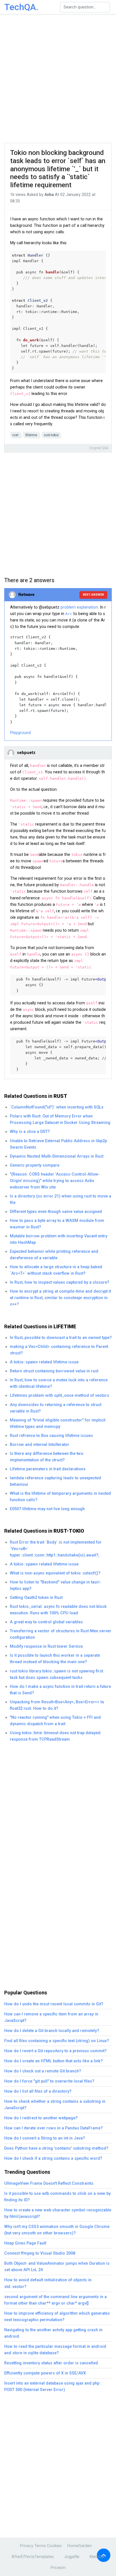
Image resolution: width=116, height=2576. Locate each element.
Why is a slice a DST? (30, 1132)
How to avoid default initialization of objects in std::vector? (48, 2283)
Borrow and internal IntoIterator (40, 1445)
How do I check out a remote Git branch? (43, 2071)
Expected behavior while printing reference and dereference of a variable (54, 1255)
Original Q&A (99, 448)
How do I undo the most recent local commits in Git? (54, 2004)
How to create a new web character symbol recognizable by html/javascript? (58, 2213)
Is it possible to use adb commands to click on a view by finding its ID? (57, 2197)
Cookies (54, 2546)
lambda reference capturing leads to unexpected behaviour (55, 1481)
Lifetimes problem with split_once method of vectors (60, 1396)
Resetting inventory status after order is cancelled (51, 2363)
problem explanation (79, 607)
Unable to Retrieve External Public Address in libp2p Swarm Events (58, 1144)
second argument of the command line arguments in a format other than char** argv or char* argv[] (55, 2300)
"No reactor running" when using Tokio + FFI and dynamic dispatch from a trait (55, 1721)
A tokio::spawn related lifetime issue (44, 1362)
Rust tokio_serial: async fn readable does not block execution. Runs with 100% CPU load (58, 1610)
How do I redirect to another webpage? (41, 2118)
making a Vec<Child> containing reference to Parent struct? (59, 1350)
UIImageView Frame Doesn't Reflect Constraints (49, 2183)
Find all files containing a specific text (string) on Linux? (57, 2041)
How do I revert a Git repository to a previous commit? (55, 2051)
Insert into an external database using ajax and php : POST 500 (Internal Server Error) (53, 2387)
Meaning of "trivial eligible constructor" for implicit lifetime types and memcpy (58, 1423)
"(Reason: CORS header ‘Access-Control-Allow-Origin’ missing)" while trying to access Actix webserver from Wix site (55, 1181)
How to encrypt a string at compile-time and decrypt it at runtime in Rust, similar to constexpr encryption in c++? (60, 1298)
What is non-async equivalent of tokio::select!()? (55, 1573)
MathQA (97, 2557)
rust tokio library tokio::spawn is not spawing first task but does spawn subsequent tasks (56, 1674)
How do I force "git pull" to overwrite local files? (49, 2081)
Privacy (27, 2546)
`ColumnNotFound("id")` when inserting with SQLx (57, 1107)
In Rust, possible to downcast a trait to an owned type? (61, 1338)
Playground (20, 733)
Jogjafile (72, 2557)
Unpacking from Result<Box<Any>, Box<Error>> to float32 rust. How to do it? (57, 1705)
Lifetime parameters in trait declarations (48, 1469)
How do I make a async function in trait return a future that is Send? (60, 1690)
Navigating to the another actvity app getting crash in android (53, 2333)
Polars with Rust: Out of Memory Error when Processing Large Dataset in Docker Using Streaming (60, 1119)
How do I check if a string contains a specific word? (53, 2158)
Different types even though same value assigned (56, 1212)
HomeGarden (80, 2546)
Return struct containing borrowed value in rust (54, 1371)
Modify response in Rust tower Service (46, 1646)
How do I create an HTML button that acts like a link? (53, 2061)
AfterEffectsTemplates (33, 2557)
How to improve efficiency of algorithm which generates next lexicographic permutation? (57, 2317)
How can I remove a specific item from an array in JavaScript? (51, 2017)
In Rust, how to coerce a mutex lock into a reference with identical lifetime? (59, 1383)
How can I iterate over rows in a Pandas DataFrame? (53, 2128)
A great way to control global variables (46, 1622)
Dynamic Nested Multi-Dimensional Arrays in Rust (57, 1156)
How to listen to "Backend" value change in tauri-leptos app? (55, 1585)
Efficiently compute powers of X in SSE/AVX (45, 2373)
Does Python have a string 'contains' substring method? (56, 2148)
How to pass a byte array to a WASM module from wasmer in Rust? (57, 1224)
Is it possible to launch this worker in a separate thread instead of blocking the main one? (55, 1659)
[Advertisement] (58, 79)
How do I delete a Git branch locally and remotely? (52, 2031)
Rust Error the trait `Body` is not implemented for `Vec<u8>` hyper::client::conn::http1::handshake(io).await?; (56, 1549)
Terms (40, 2546)
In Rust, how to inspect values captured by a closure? (60, 1282)
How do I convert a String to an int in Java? (45, 2138)
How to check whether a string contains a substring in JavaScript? (55, 2105)
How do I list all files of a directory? (38, 2091)
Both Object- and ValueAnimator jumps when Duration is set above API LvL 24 (57, 2267)
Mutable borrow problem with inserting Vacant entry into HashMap (59, 1239)
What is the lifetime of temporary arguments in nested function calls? (60, 1497)
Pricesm (58, 2568)
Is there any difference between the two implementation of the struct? (47, 1457)
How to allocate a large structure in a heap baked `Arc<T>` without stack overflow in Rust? (56, 1270)
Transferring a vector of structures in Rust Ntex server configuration (61, 1634)
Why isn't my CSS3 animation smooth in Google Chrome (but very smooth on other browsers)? (57, 2230)
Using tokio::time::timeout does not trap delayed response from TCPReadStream (55, 1736)
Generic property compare (35, 1165)
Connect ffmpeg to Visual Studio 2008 (40, 2253)
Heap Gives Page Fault (25, 2243)
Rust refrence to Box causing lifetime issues (51, 1436)
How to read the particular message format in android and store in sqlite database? (55, 2350)
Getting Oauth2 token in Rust (36, 1598)
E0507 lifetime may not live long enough (47, 1509)
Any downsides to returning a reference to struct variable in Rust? (56, 1408)
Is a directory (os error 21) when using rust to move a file (61, 1199)
